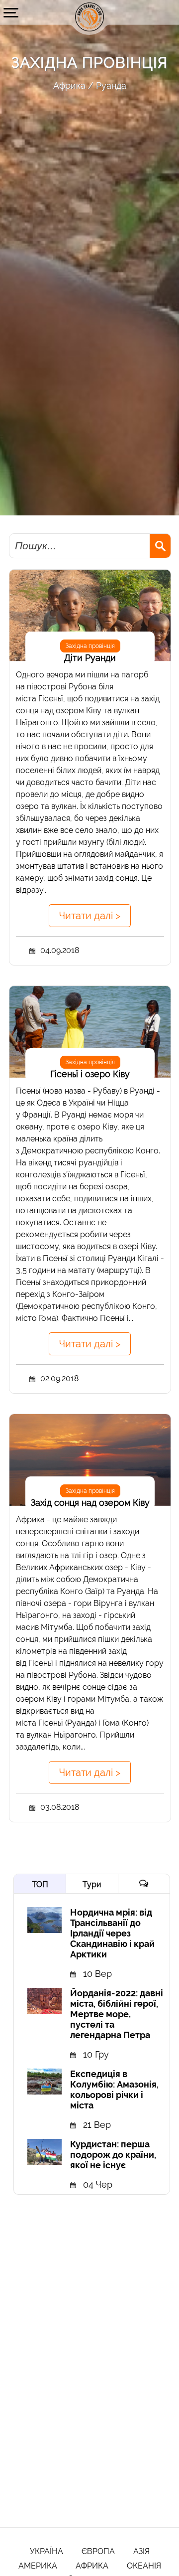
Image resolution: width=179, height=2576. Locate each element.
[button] (11, 12)
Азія (141, 2551)
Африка (69, 85)
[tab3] (144, 1884)
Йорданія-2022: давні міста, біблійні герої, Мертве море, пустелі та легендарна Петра (117, 2014)
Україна (46, 2551)
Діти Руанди (90, 658)
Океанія (144, 2566)
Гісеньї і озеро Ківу (90, 1074)
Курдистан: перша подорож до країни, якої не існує (113, 2155)
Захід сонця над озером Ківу (90, 1503)
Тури (92, 1884)
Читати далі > (90, 916)
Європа (98, 2551)
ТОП (40, 1884)
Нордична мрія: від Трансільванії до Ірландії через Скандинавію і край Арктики (112, 1933)
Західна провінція (90, 646)
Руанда (111, 85)
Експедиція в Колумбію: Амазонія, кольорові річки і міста (114, 2090)
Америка (38, 2566)
